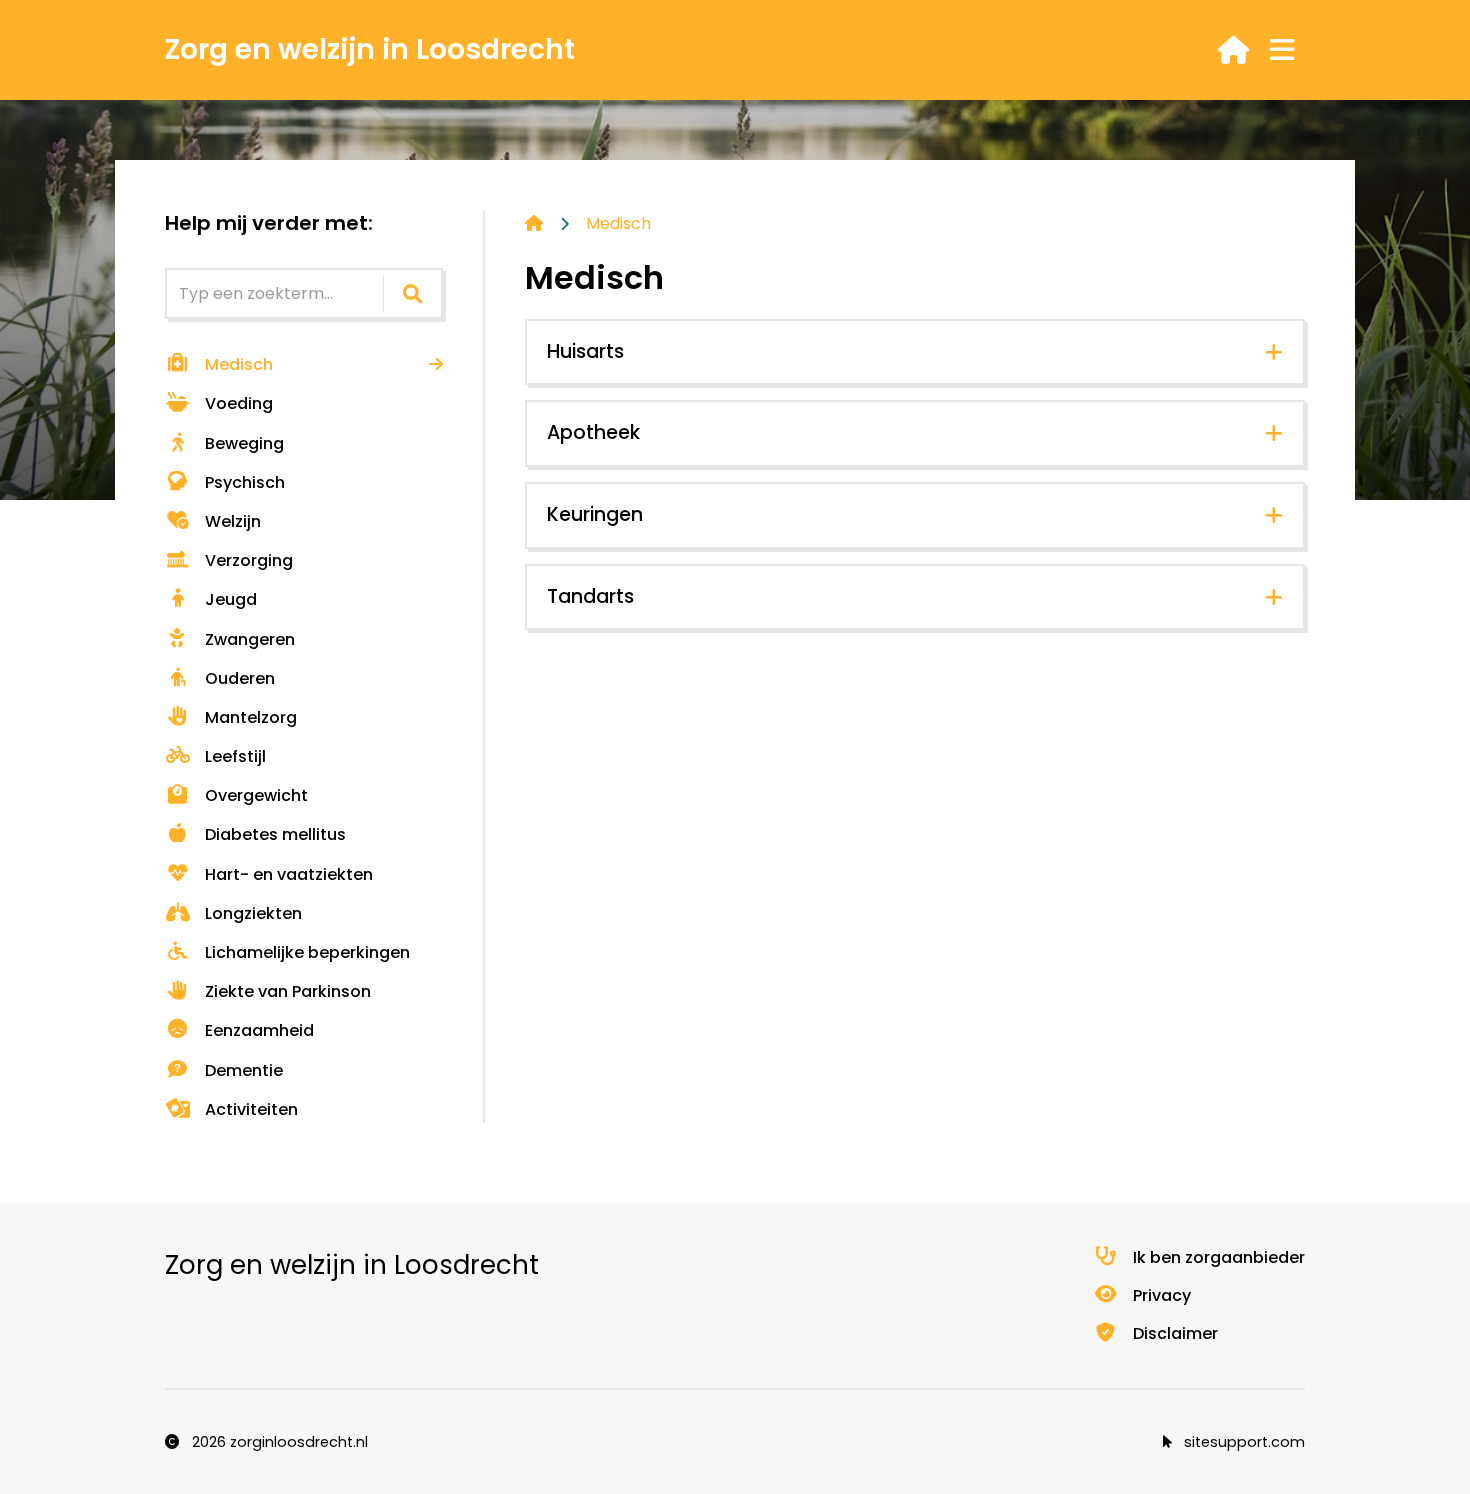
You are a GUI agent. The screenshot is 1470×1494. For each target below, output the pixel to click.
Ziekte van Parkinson (288, 991)
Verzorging (249, 560)
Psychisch (245, 482)
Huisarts (585, 351)
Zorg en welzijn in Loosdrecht (370, 49)
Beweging (244, 443)
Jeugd (231, 599)
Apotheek (593, 432)
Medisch (239, 364)
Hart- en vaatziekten (289, 874)
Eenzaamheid (259, 1030)
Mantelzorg (251, 717)
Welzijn (233, 521)
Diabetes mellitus (275, 834)
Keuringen (595, 514)
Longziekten (253, 913)
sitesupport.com (1242, 1442)
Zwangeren (250, 639)
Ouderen (240, 678)
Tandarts (590, 596)
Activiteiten (251, 1109)
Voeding (239, 403)
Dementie (244, 1070)
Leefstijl (235, 756)
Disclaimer (1175, 1333)
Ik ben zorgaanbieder (1219, 1257)
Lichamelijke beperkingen (307, 952)
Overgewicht (256, 795)
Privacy (1162, 1295)
